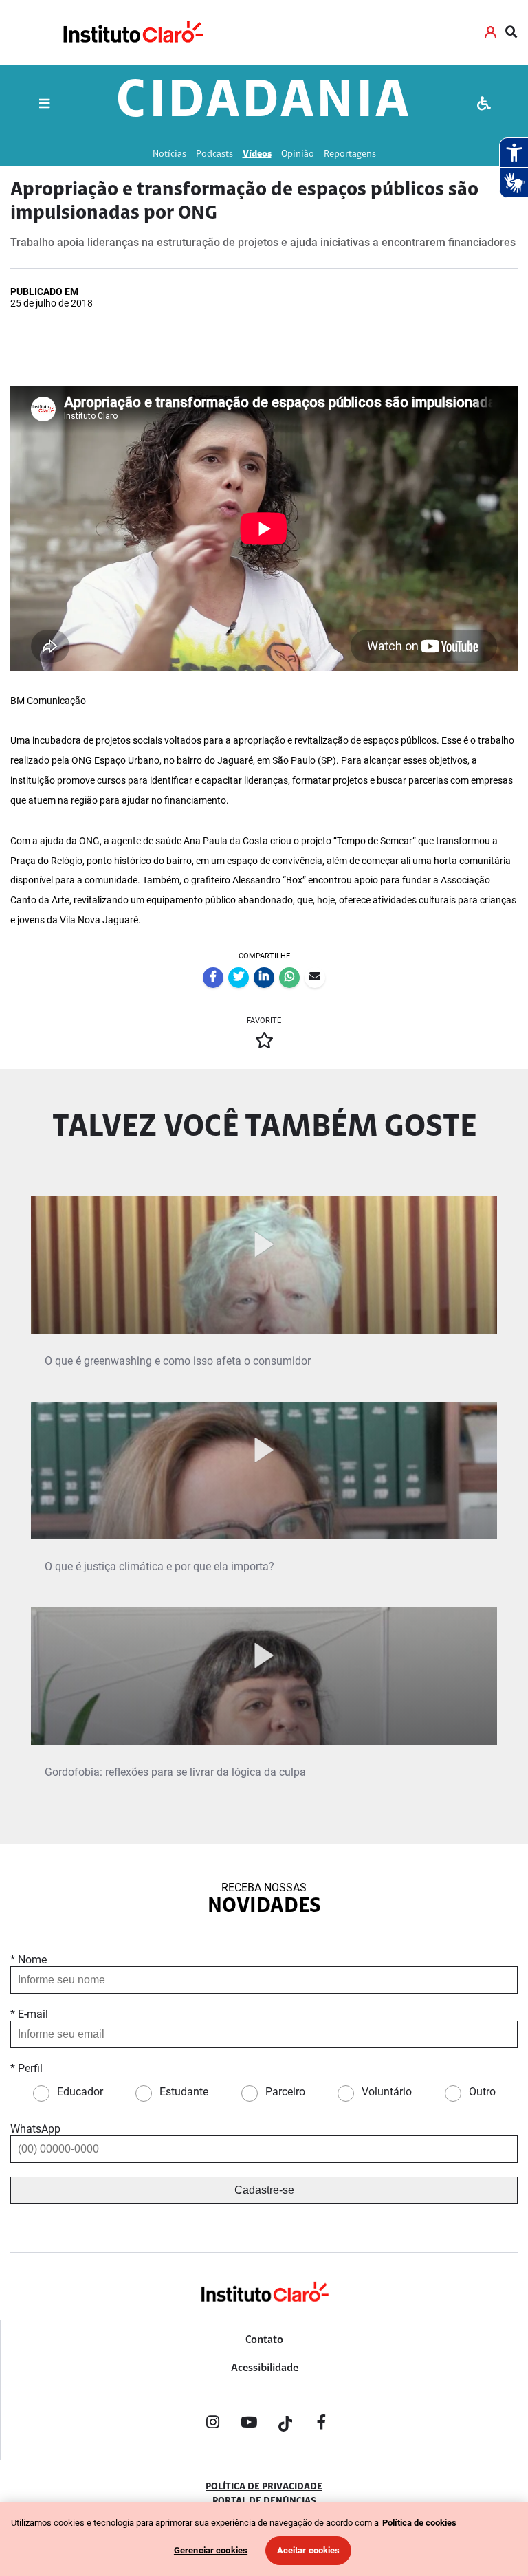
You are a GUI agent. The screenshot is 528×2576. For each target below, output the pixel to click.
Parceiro (285, 2092)
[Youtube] (249, 2425)
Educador (80, 2092)
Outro (482, 2092)
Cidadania (264, 103)
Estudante (184, 2092)
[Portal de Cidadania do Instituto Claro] (264, 2314)
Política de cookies (419, 2523)
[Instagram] (212, 2425)
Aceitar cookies (309, 2550)
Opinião (298, 154)
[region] (264, 2539)
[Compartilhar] (213, 978)
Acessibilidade (265, 2368)
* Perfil (26, 2068)
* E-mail (29, 2014)
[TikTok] (285, 2425)
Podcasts (214, 154)
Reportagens (350, 154)
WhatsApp (35, 2129)
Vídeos (257, 154)
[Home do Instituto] (132, 32)
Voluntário (387, 2092)
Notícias (169, 154)
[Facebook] (322, 2425)
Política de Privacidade (264, 2487)
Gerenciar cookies (211, 2550)
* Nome (29, 1960)
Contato (264, 2340)
